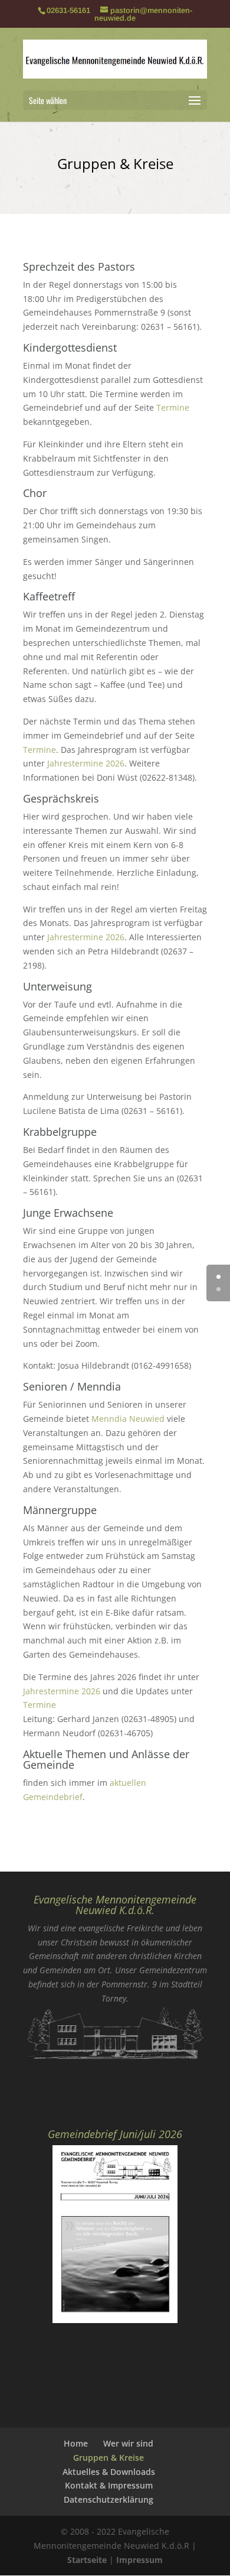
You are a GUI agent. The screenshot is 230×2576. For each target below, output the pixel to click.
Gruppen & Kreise (109, 2458)
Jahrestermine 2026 (86, 763)
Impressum (139, 2560)
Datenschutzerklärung (109, 2499)
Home (76, 2443)
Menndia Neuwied (128, 1419)
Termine (173, 407)
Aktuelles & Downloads (109, 2472)
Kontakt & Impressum (109, 2485)
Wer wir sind (128, 2443)
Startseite (87, 2560)
